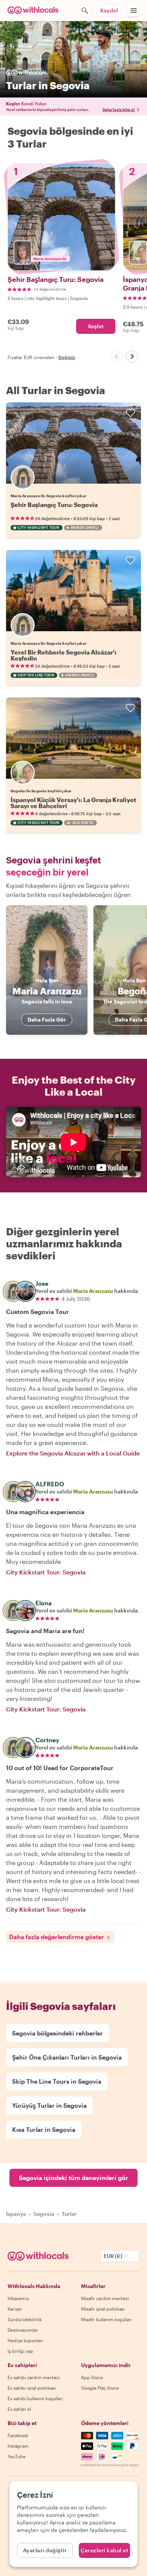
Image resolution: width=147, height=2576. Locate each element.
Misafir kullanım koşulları (106, 2319)
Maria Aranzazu (93, 1291)
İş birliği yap (20, 2351)
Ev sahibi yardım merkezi (34, 2377)
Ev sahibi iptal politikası (32, 2388)
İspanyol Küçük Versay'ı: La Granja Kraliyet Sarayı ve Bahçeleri (73, 803)
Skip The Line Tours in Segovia (57, 2081)
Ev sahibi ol (19, 2409)
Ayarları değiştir (45, 2550)
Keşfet (96, 326)
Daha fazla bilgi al (119, 110)
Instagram (18, 2446)
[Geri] (117, 356)
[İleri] (132, 356)
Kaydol (109, 10)
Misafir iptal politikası (103, 2309)
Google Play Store (100, 2388)
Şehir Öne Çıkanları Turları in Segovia (67, 2057)
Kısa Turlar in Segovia (44, 2129)
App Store (92, 2377)
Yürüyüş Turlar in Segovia (49, 2105)
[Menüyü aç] (133, 11)
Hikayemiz (18, 2298)
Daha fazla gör (47, 1019)
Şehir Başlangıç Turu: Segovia (54, 505)
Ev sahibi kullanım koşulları (35, 2398)
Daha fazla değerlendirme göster (57, 1937)
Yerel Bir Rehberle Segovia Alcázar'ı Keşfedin (64, 655)
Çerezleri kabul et (104, 2550)
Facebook (18, 2435)
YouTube (17, 2456)
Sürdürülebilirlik (25, 2319)
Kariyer (15, 2309)
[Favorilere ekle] (130, 413)
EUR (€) (113, 2256)
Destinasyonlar (23, 2330)
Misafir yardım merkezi (105, 2298)
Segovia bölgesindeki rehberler (57, 2033)
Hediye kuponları (25, 2340)
